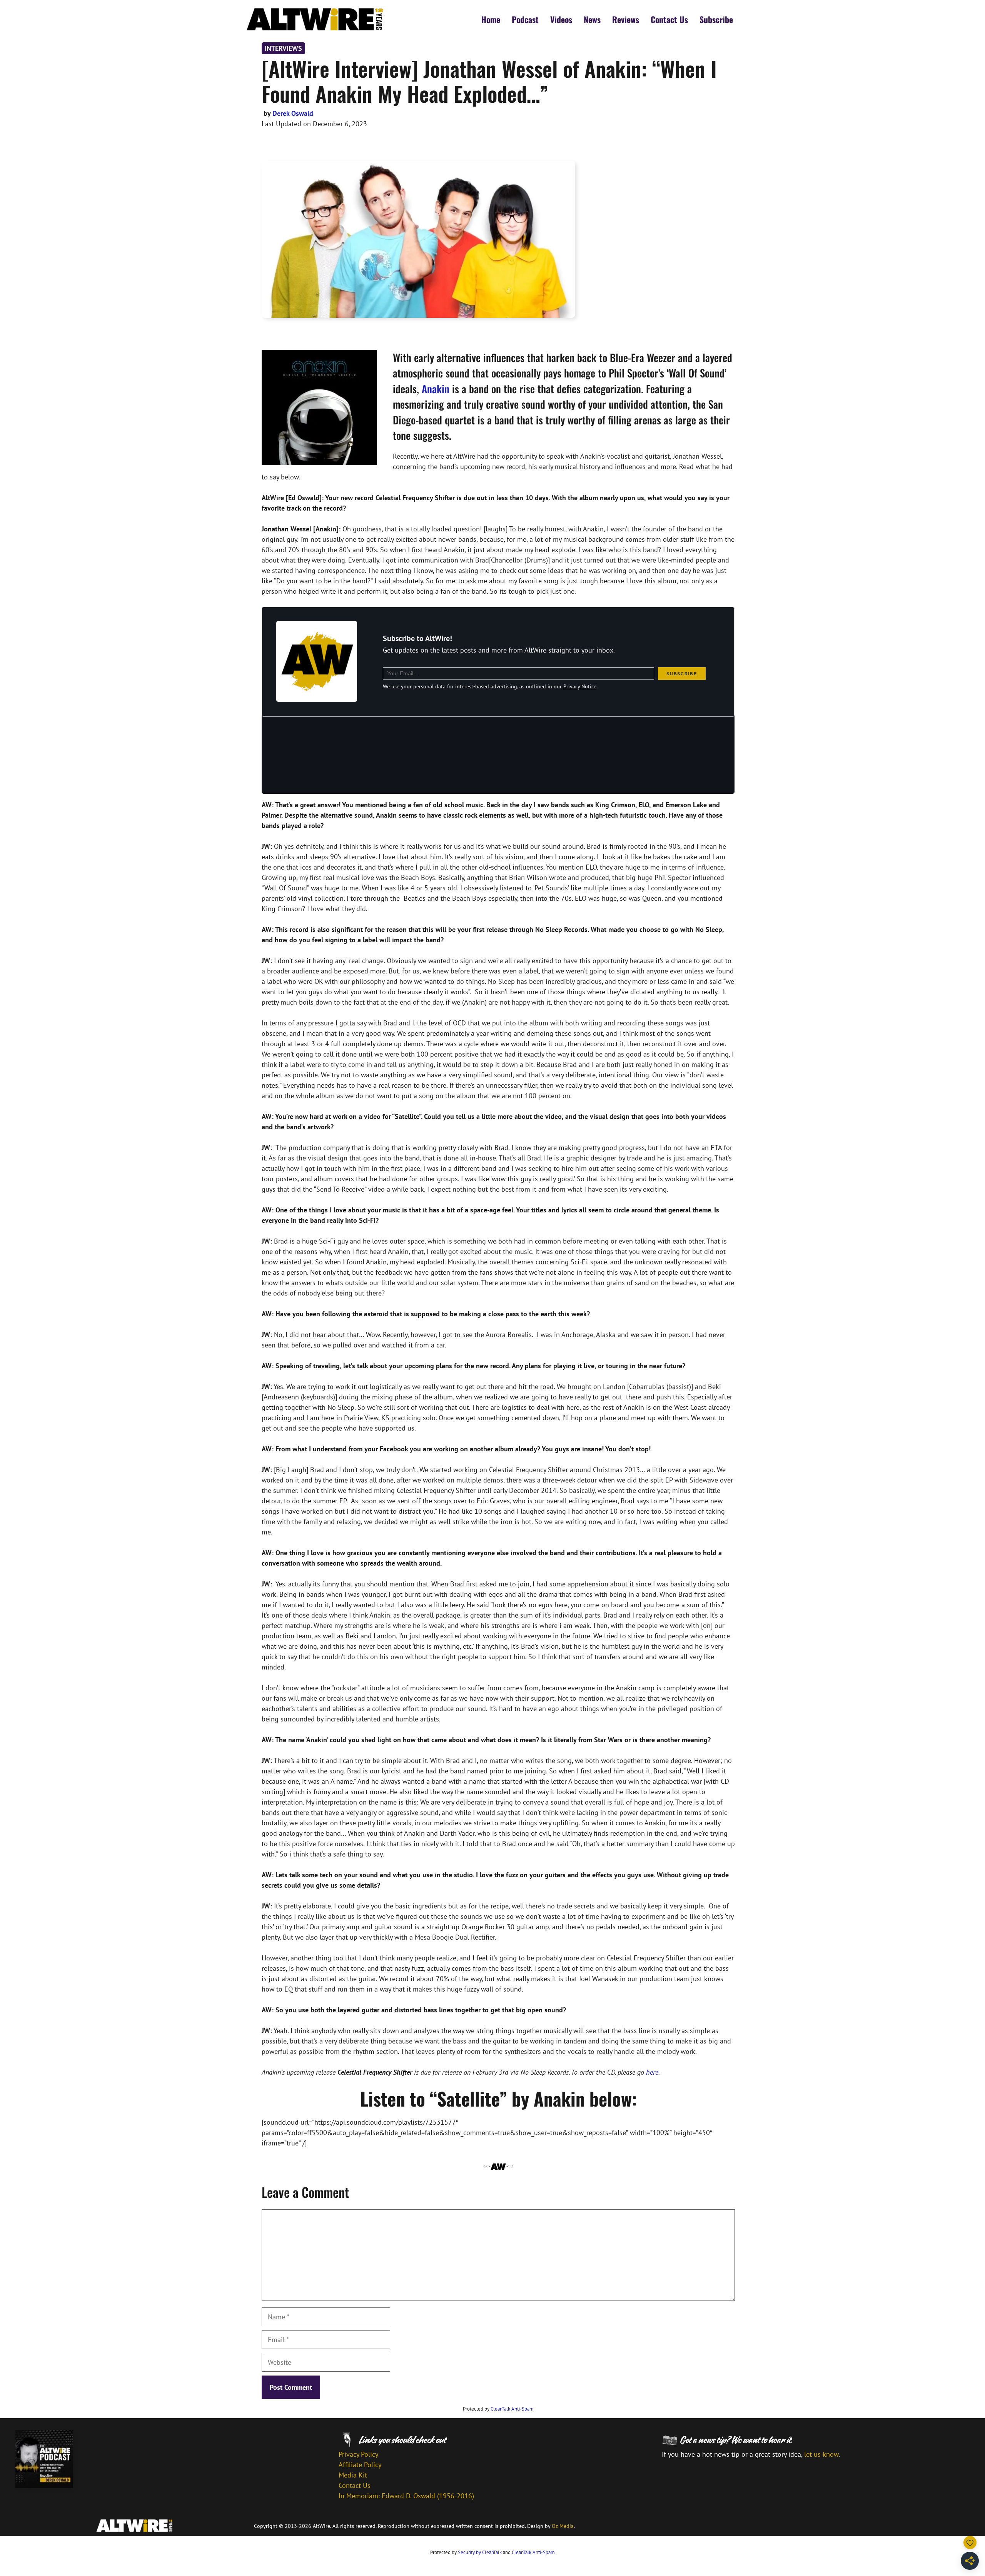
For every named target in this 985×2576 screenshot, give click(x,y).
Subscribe (716, 19)
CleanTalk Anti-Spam (512, 2409)
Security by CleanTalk (480, 2552)
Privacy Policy (358, 2454)
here (652, 2072)
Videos (561, 19)
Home (491, 19)
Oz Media (563, 2526)
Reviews (626, 19)
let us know (821, 2454)
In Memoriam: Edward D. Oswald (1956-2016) (406, 2496)
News (592, 19)
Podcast (525, 19)
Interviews (283, 48)
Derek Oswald (293, 113)
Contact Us (669, 19)
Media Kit (353, 2475)
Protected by (498, 2409)
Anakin (436, 389)
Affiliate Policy (360, 2465)
